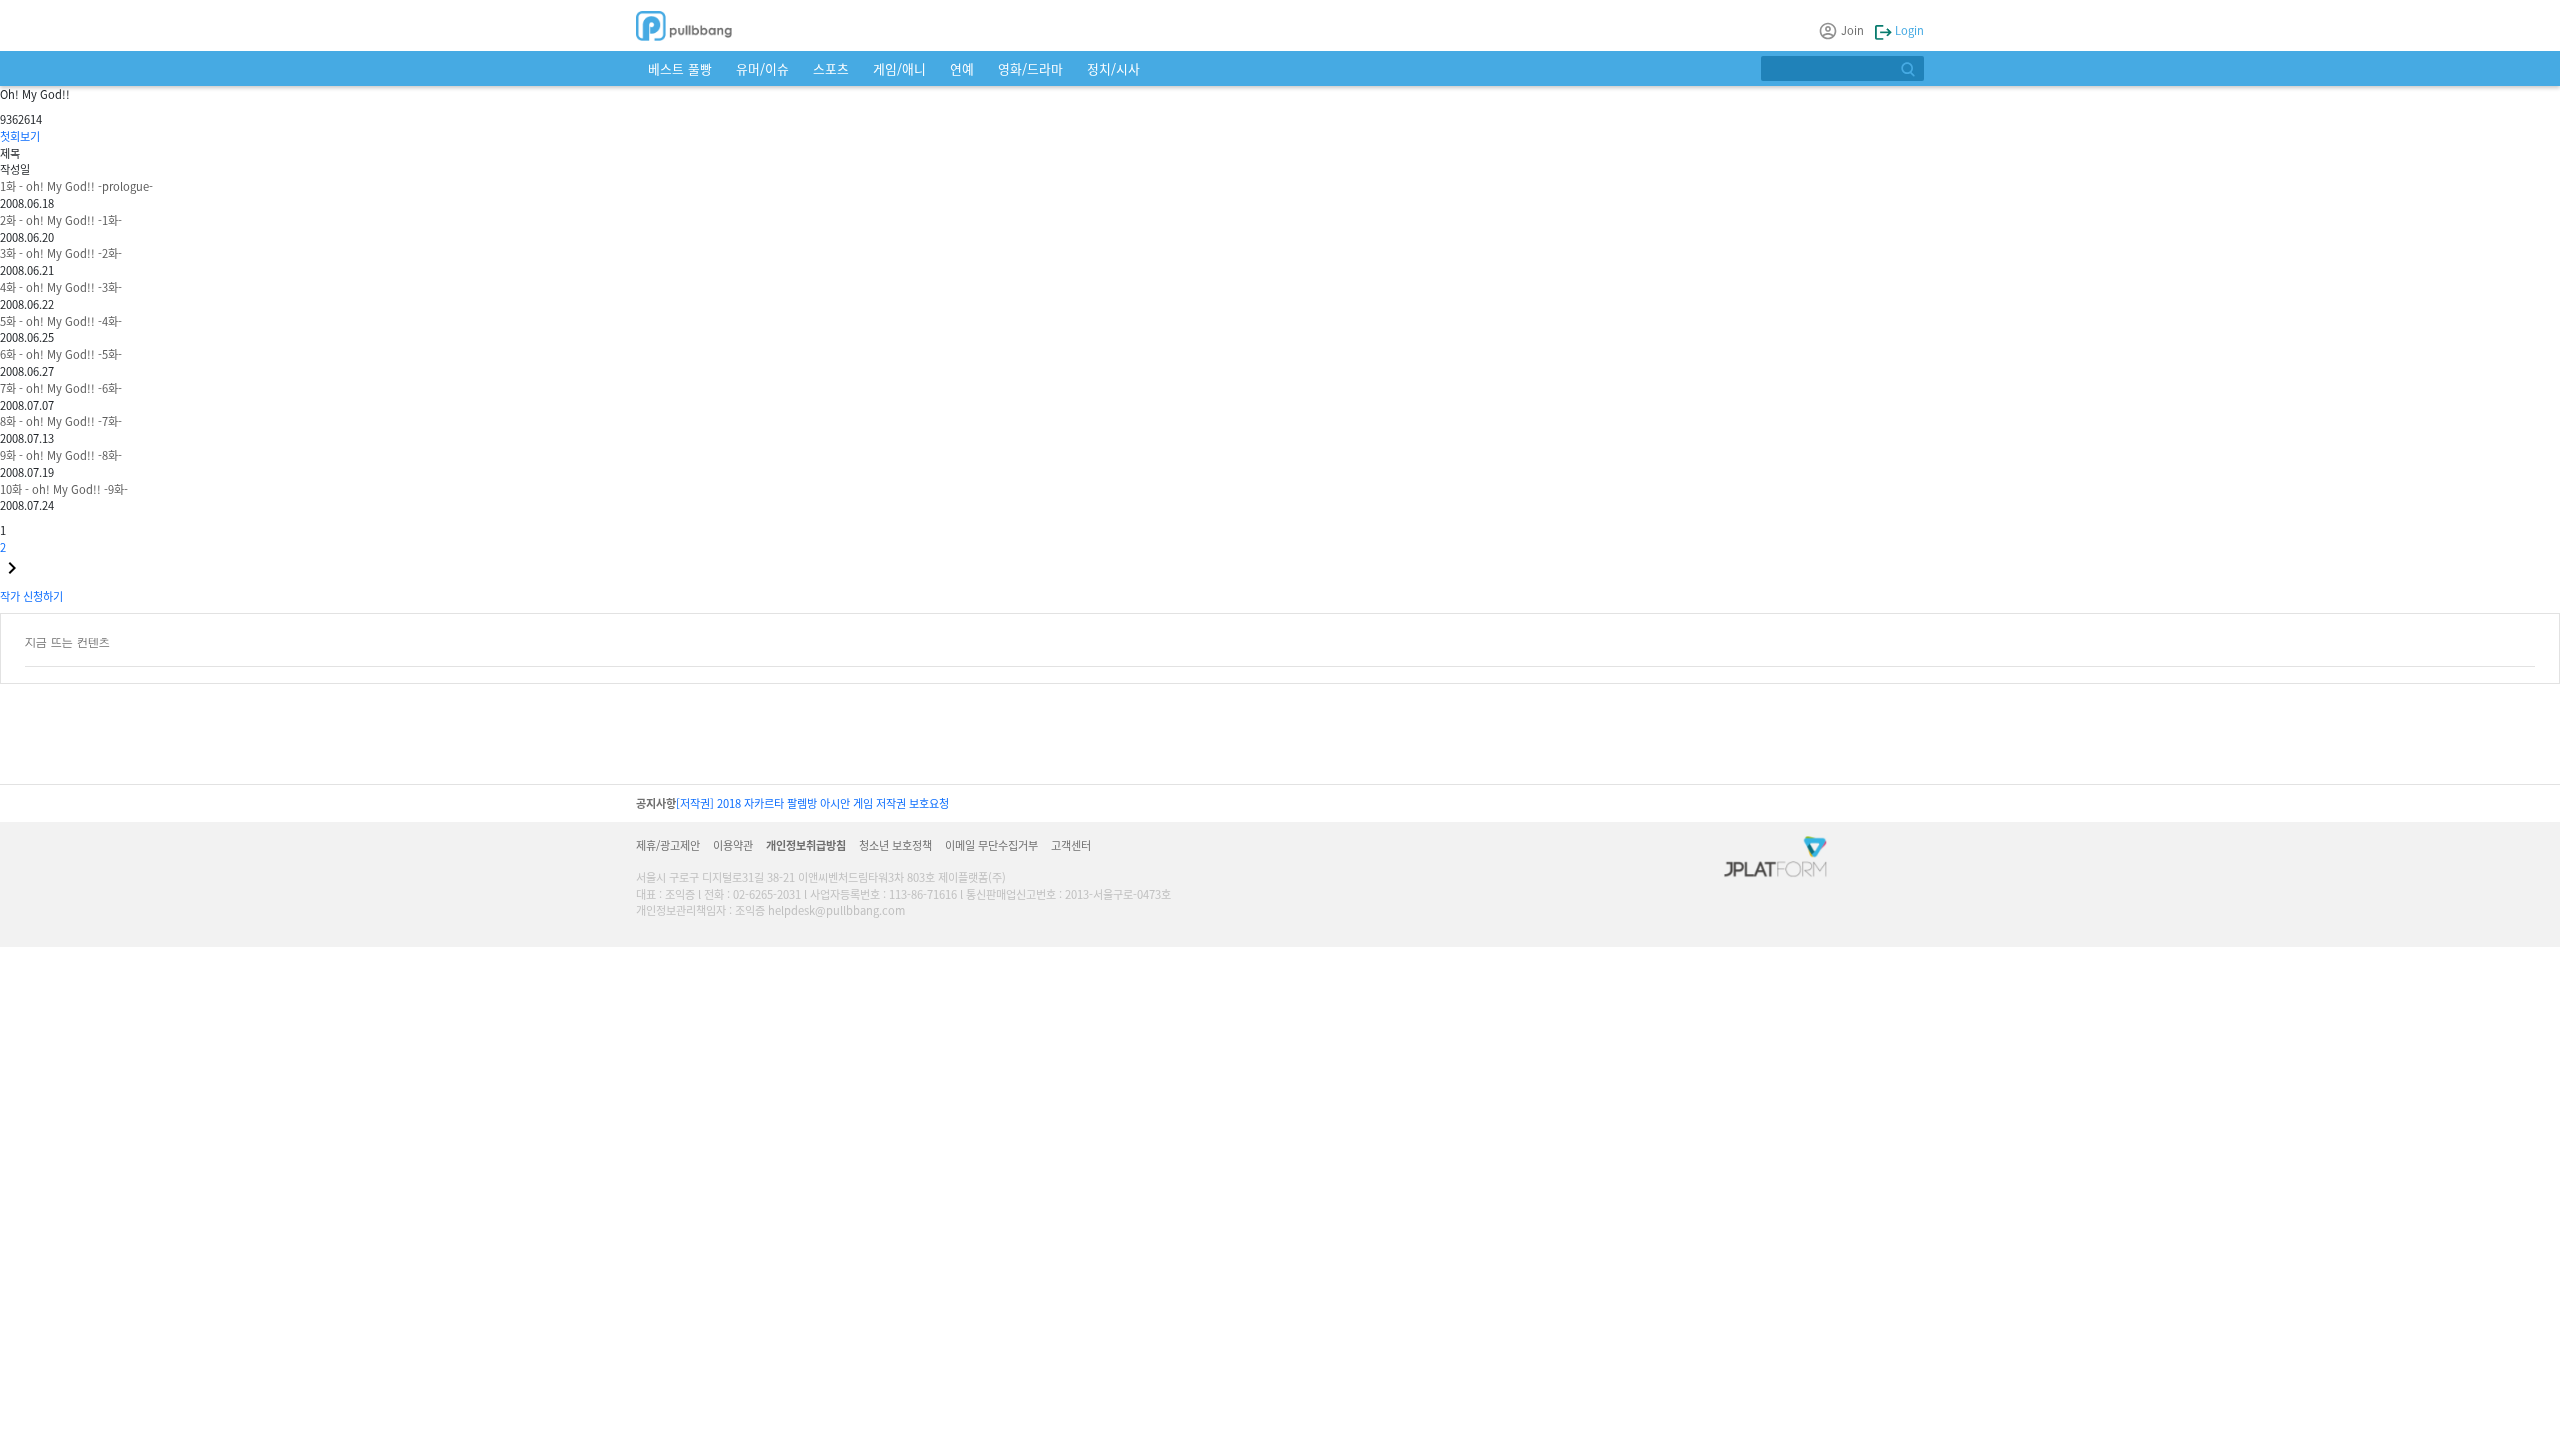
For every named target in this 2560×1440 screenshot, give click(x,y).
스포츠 (831, 68)
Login (1908, 30)
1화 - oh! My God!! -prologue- (76, 186)
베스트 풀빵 (680, 68)
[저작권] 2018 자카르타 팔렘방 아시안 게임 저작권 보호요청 (812, 803)
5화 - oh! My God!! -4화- (61, 321)
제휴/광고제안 (668, 845)
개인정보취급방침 (806, 845)
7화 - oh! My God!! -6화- (61, 388)
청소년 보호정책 (895, 845)
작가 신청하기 (31, 596)
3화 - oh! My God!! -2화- (61, 253)
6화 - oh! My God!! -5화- (61, 354)
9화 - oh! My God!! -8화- (61, 455)
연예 (962, 68)
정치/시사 (1113, 68)
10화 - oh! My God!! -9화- (64, 489)
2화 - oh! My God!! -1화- (61, 220)
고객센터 (1071, 845)
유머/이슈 (762, 68)
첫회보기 (20, 136)
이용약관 (733, 845)
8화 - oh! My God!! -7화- (61, 421)
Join (1852, 30)
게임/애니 (899, 68)
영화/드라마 (1030, 68)
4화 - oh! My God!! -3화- (61, 287)
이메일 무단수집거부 (991, 845)
